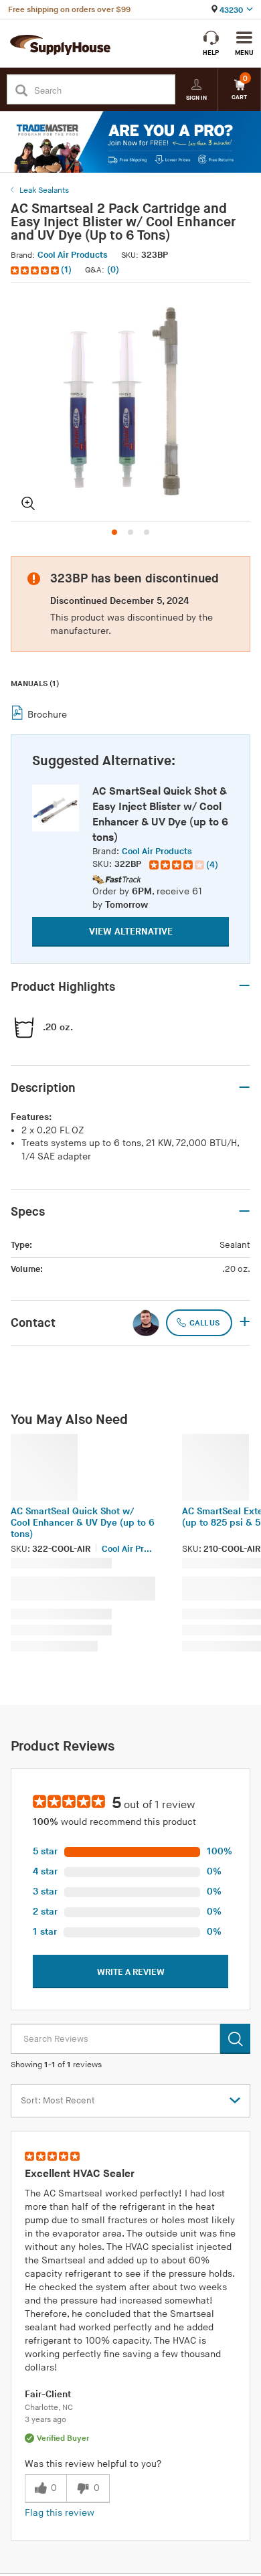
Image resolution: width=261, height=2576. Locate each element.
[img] (36, 270)
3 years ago (46, 2420)
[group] (184, 865)
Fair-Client (48, 2394)
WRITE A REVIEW (131, 1972)
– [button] (244, 986)
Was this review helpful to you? (93, 2464)
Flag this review (60, 2513)
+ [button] (245, 1323)
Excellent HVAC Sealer (80, 2174)
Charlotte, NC (49, 2408)
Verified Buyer (63, 2438)
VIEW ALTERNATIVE (131, 932)
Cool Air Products (73, 255)
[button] (42, 270)
